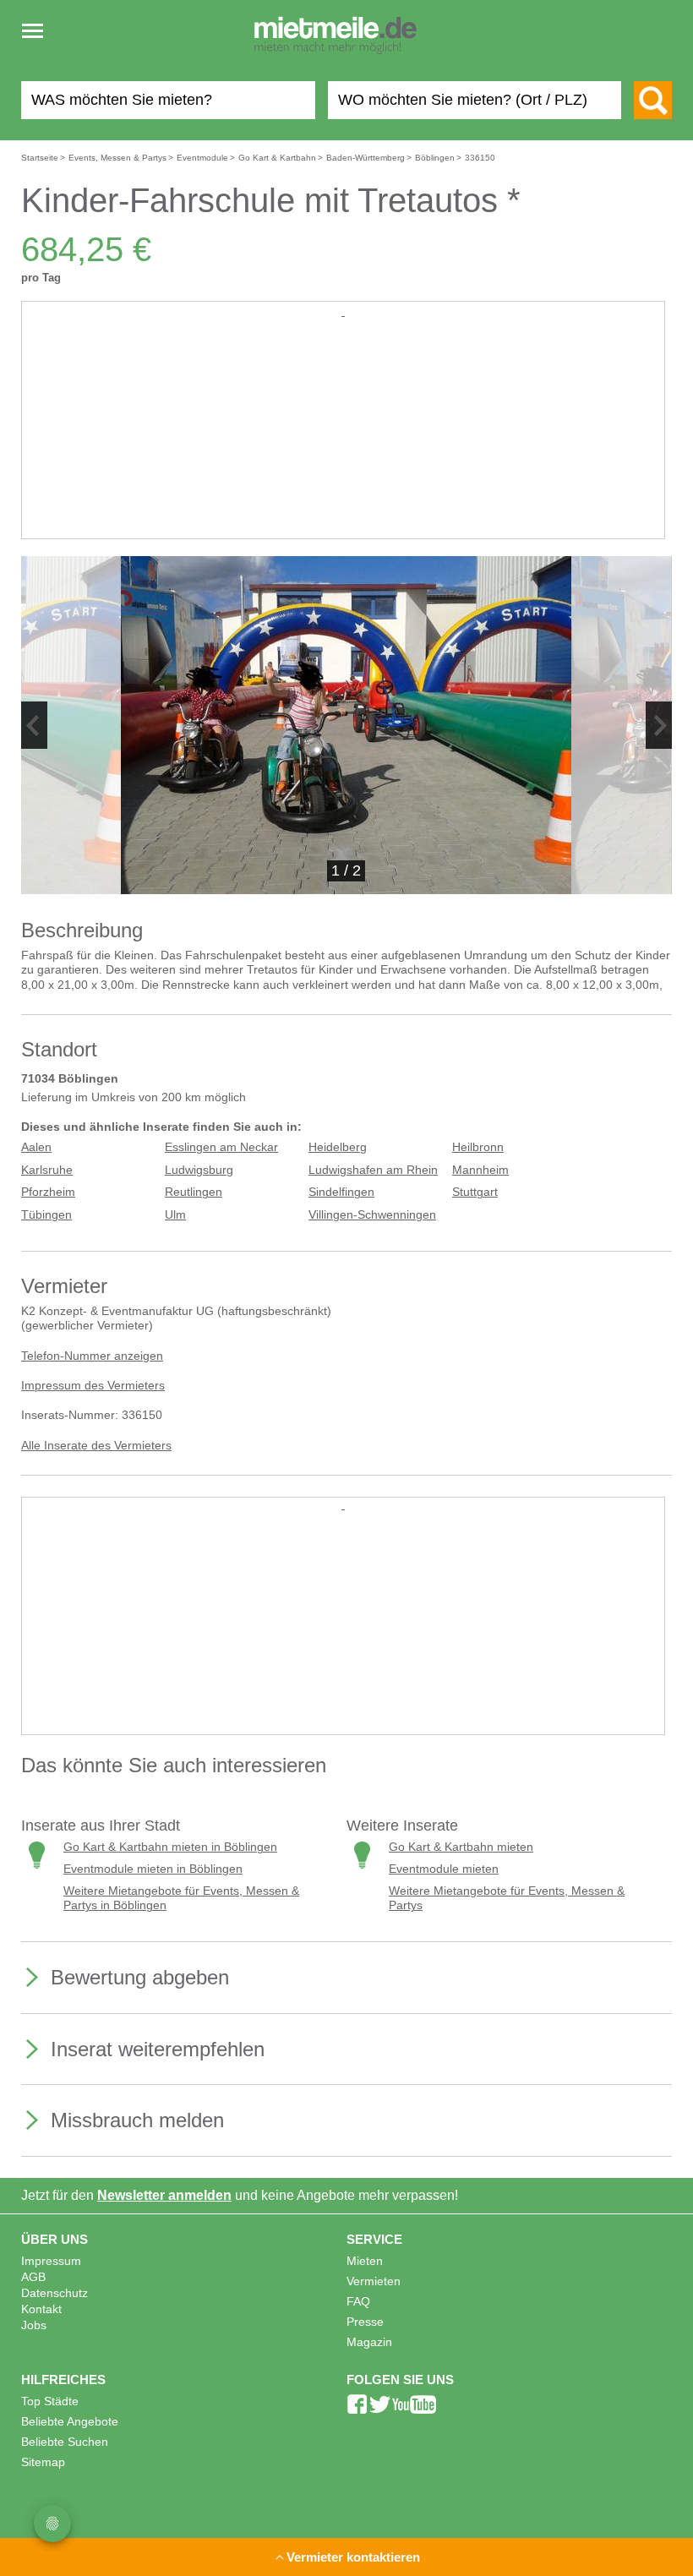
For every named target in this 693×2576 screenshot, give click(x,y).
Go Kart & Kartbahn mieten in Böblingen (170, 1847)
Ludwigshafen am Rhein (373, 1170)
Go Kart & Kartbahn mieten (461, 1847)
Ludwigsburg (199, 1170)
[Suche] (653, 100)
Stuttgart (475, 1192)
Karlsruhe (47, 1170)
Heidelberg (338, 1147)
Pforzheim (48, 1192)
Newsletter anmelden (164, 2195)
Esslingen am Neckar (221, 1147)
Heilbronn (478, 1147)
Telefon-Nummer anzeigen (92, 1356)
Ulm (175, 1215)
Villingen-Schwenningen (372, 1215)
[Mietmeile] (336, 36)
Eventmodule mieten (444, 1869)
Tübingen (46, 1215)
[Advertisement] (343, 439)
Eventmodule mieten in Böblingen (153, 1869)
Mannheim (480, 1170)
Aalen (36, 1147)
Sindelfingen (341, 1192)
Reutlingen (194, 1192)
